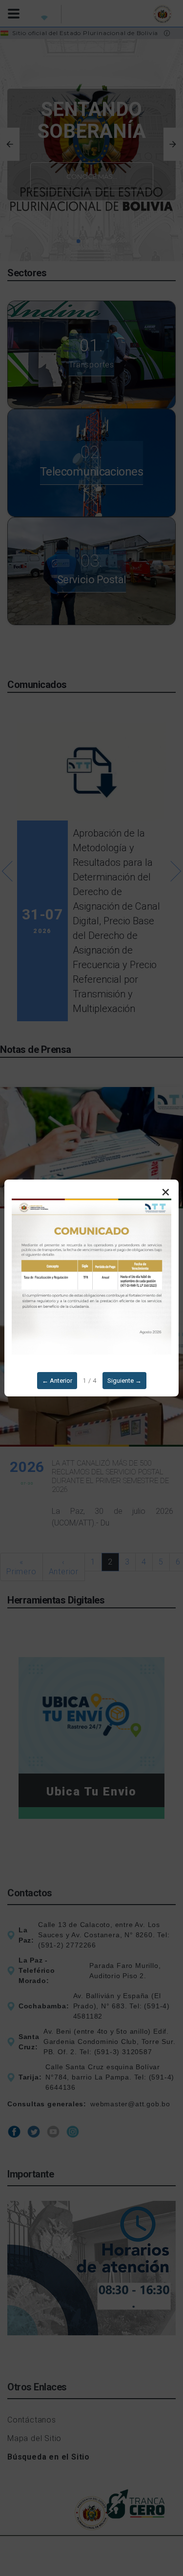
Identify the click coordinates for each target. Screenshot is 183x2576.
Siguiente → (124, 1381)
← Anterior (57, 1381)
